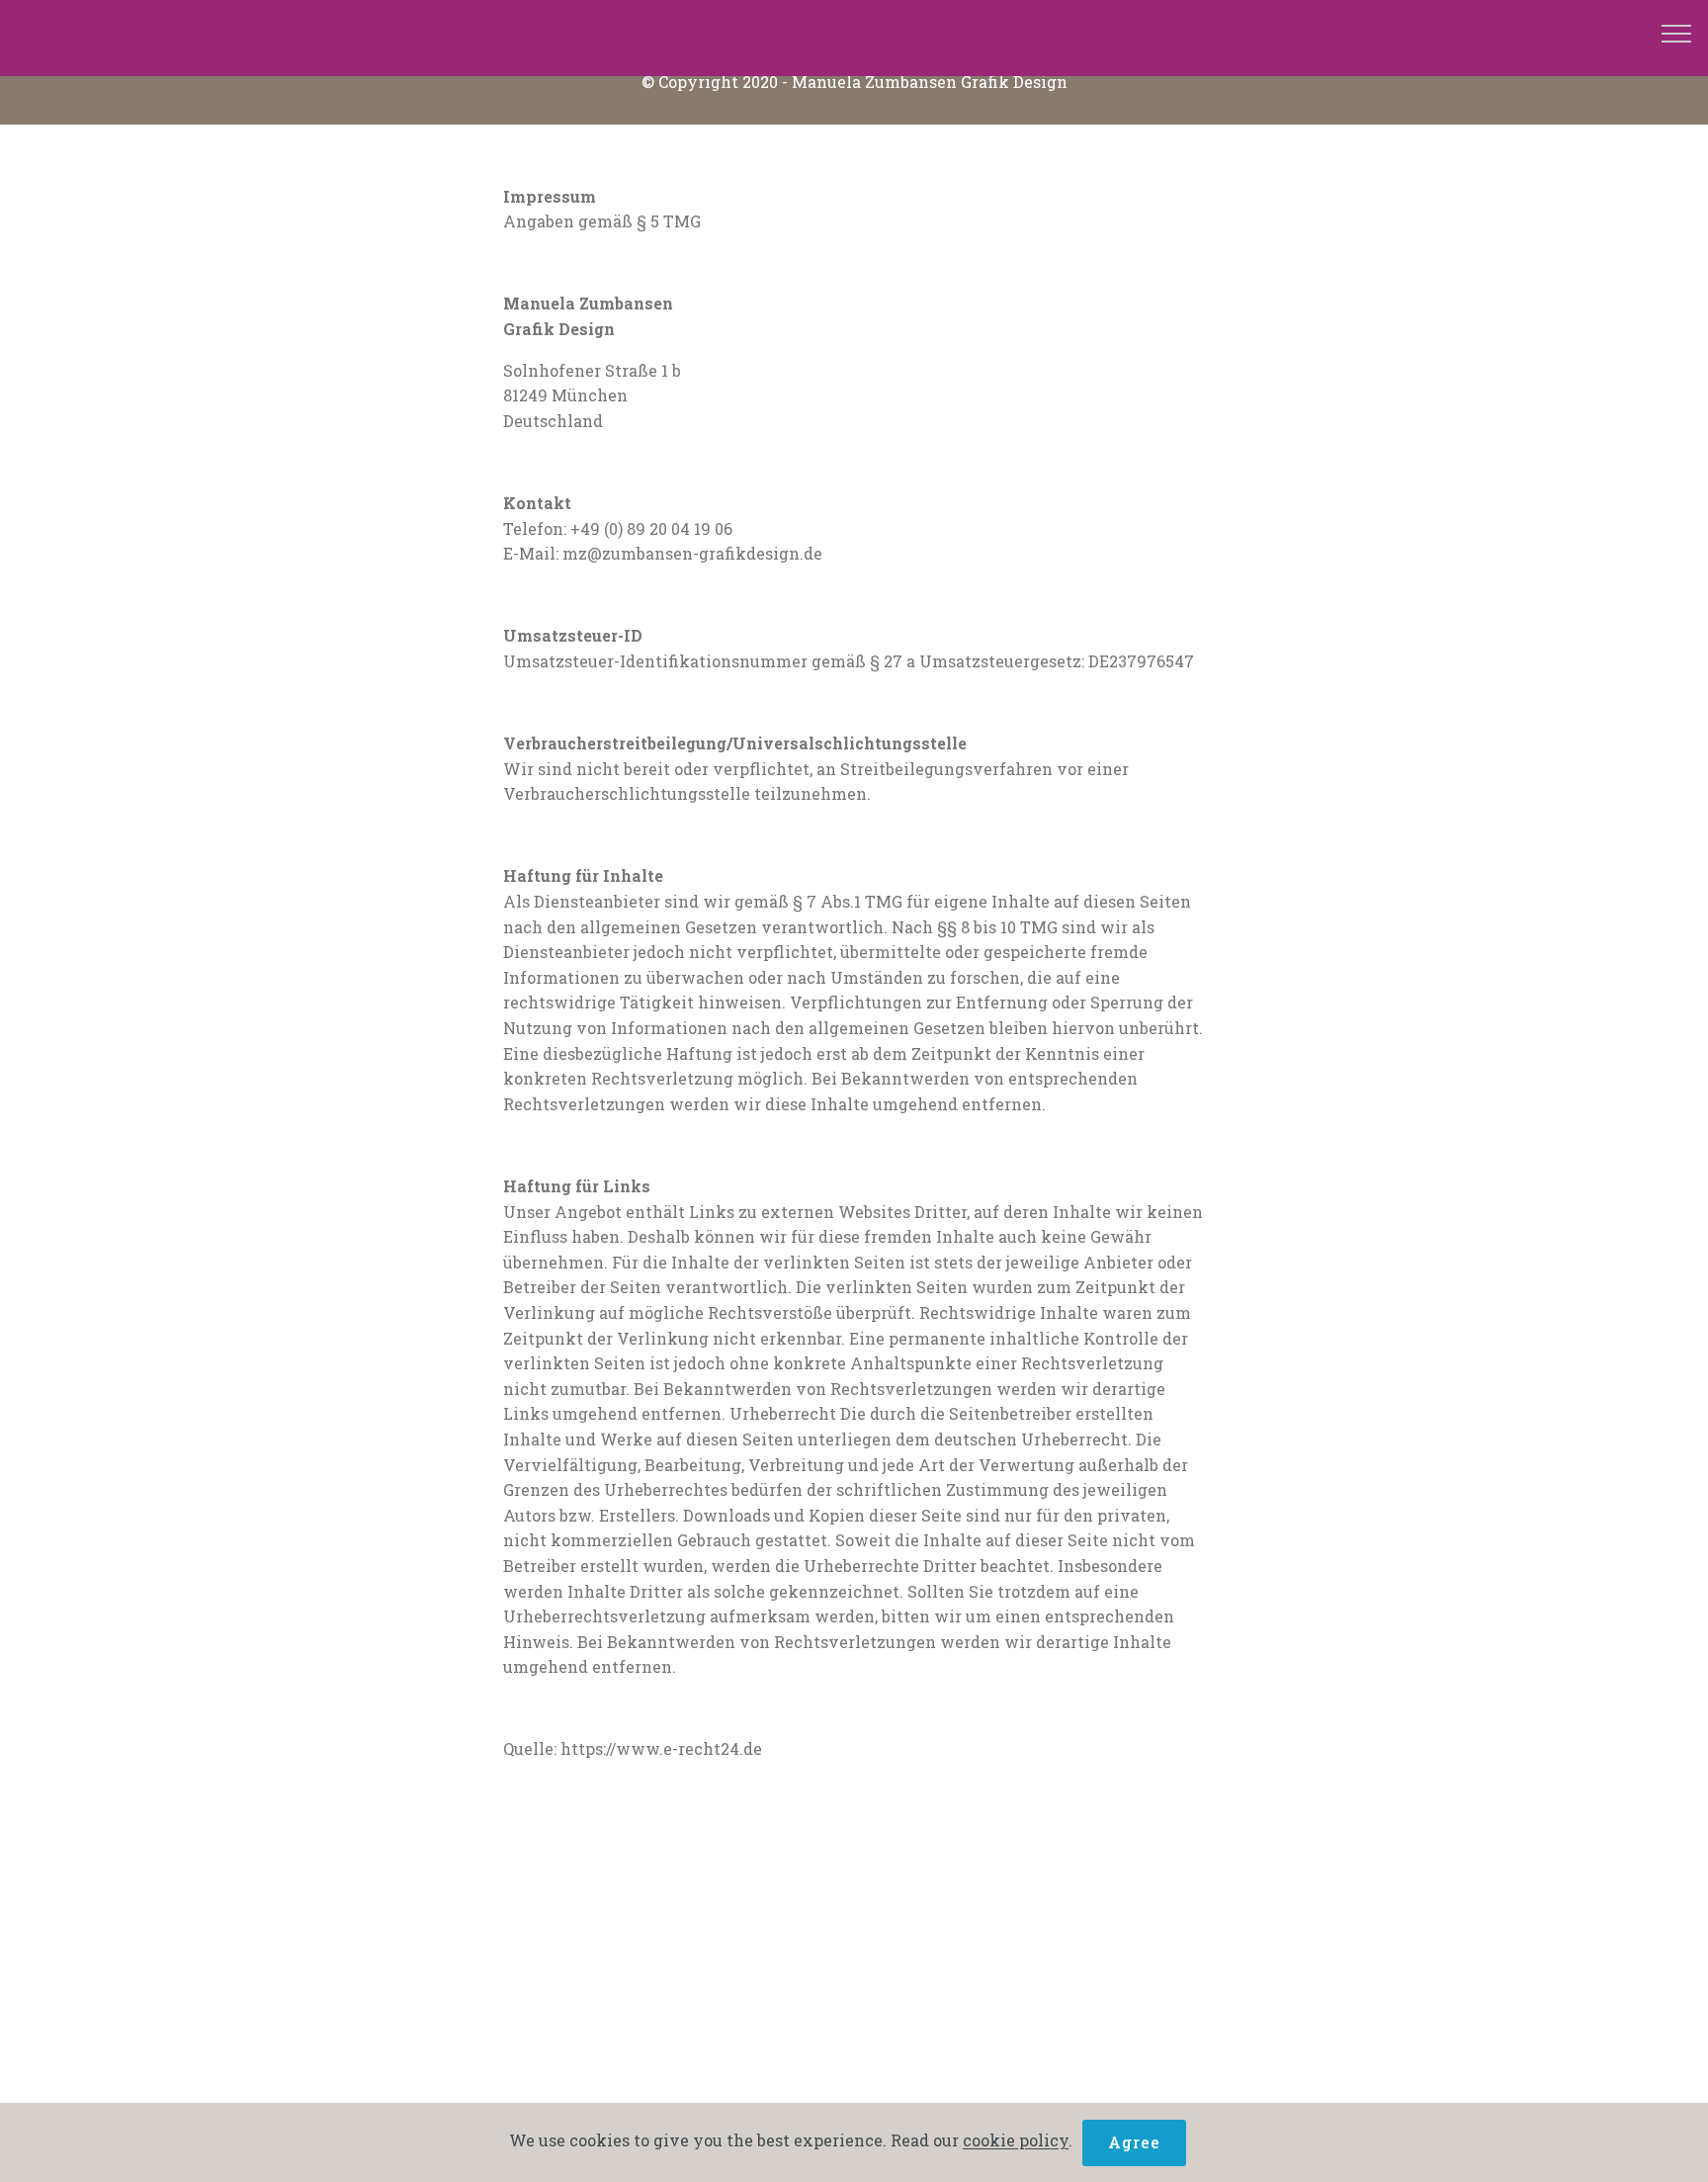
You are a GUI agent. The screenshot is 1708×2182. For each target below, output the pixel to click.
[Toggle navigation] (1677, 33)
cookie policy (1016, 2140)
